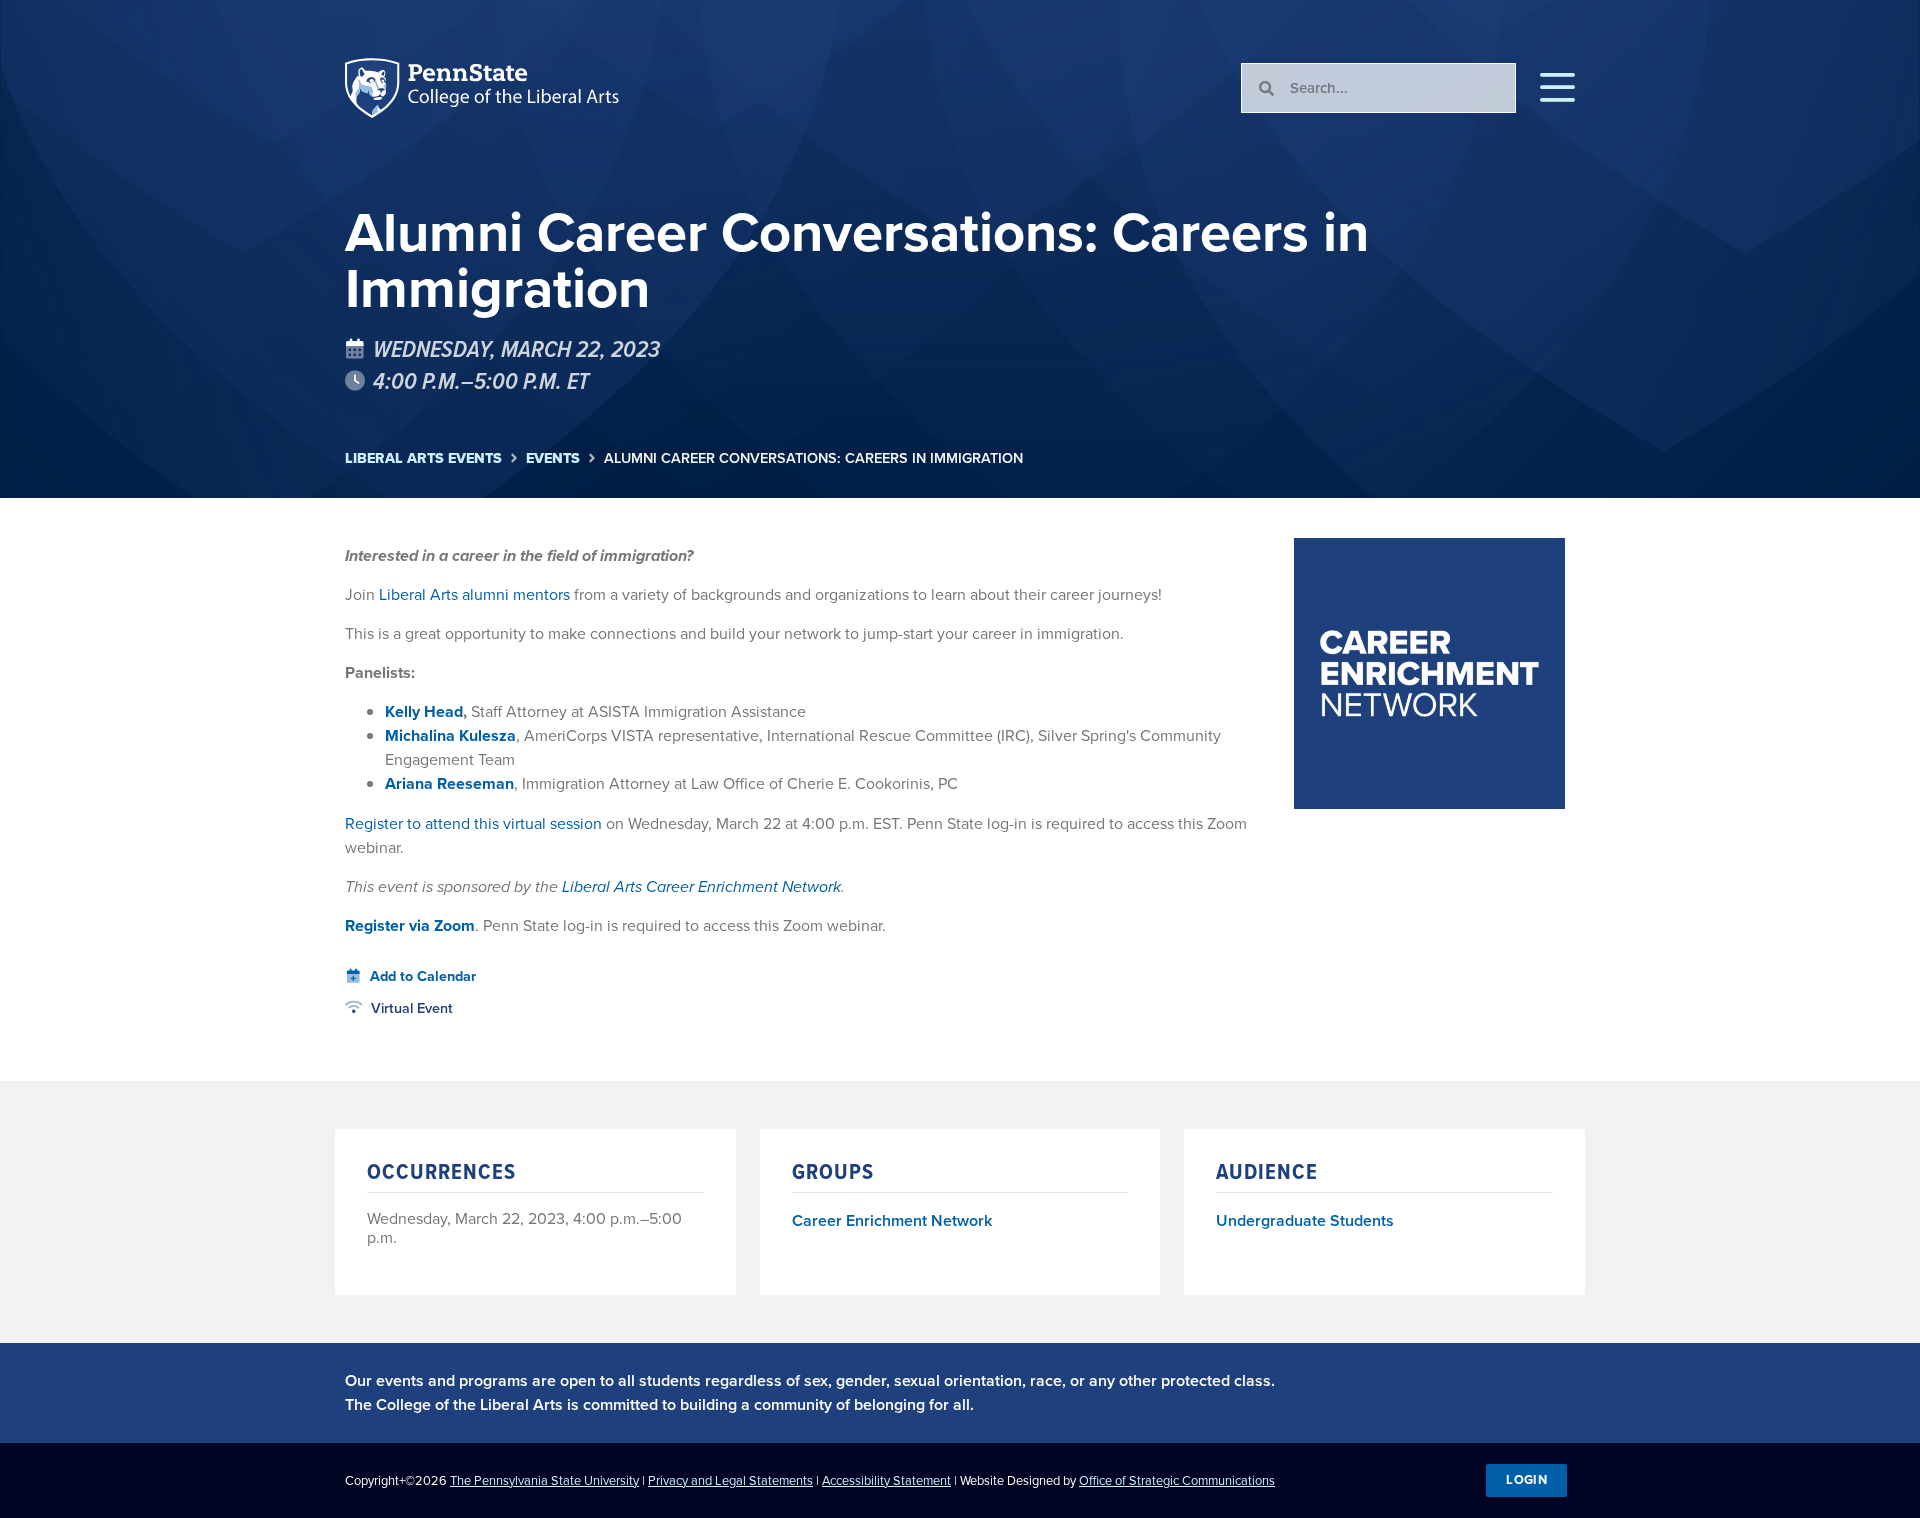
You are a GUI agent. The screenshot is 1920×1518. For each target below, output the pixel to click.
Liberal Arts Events (423, 458)
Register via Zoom (410, 925)
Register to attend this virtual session (473, 823)
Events (553, 458)
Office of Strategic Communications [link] (1177, 1480)
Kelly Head (424, 711)
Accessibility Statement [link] (886, 1480)
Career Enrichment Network (892, 1221)
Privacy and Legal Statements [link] (730, 1480)
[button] (1557, 88)
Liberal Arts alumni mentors (474, 594)
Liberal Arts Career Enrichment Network (701, 886)
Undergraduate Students (1305, 1220)
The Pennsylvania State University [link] (544, 1480)
